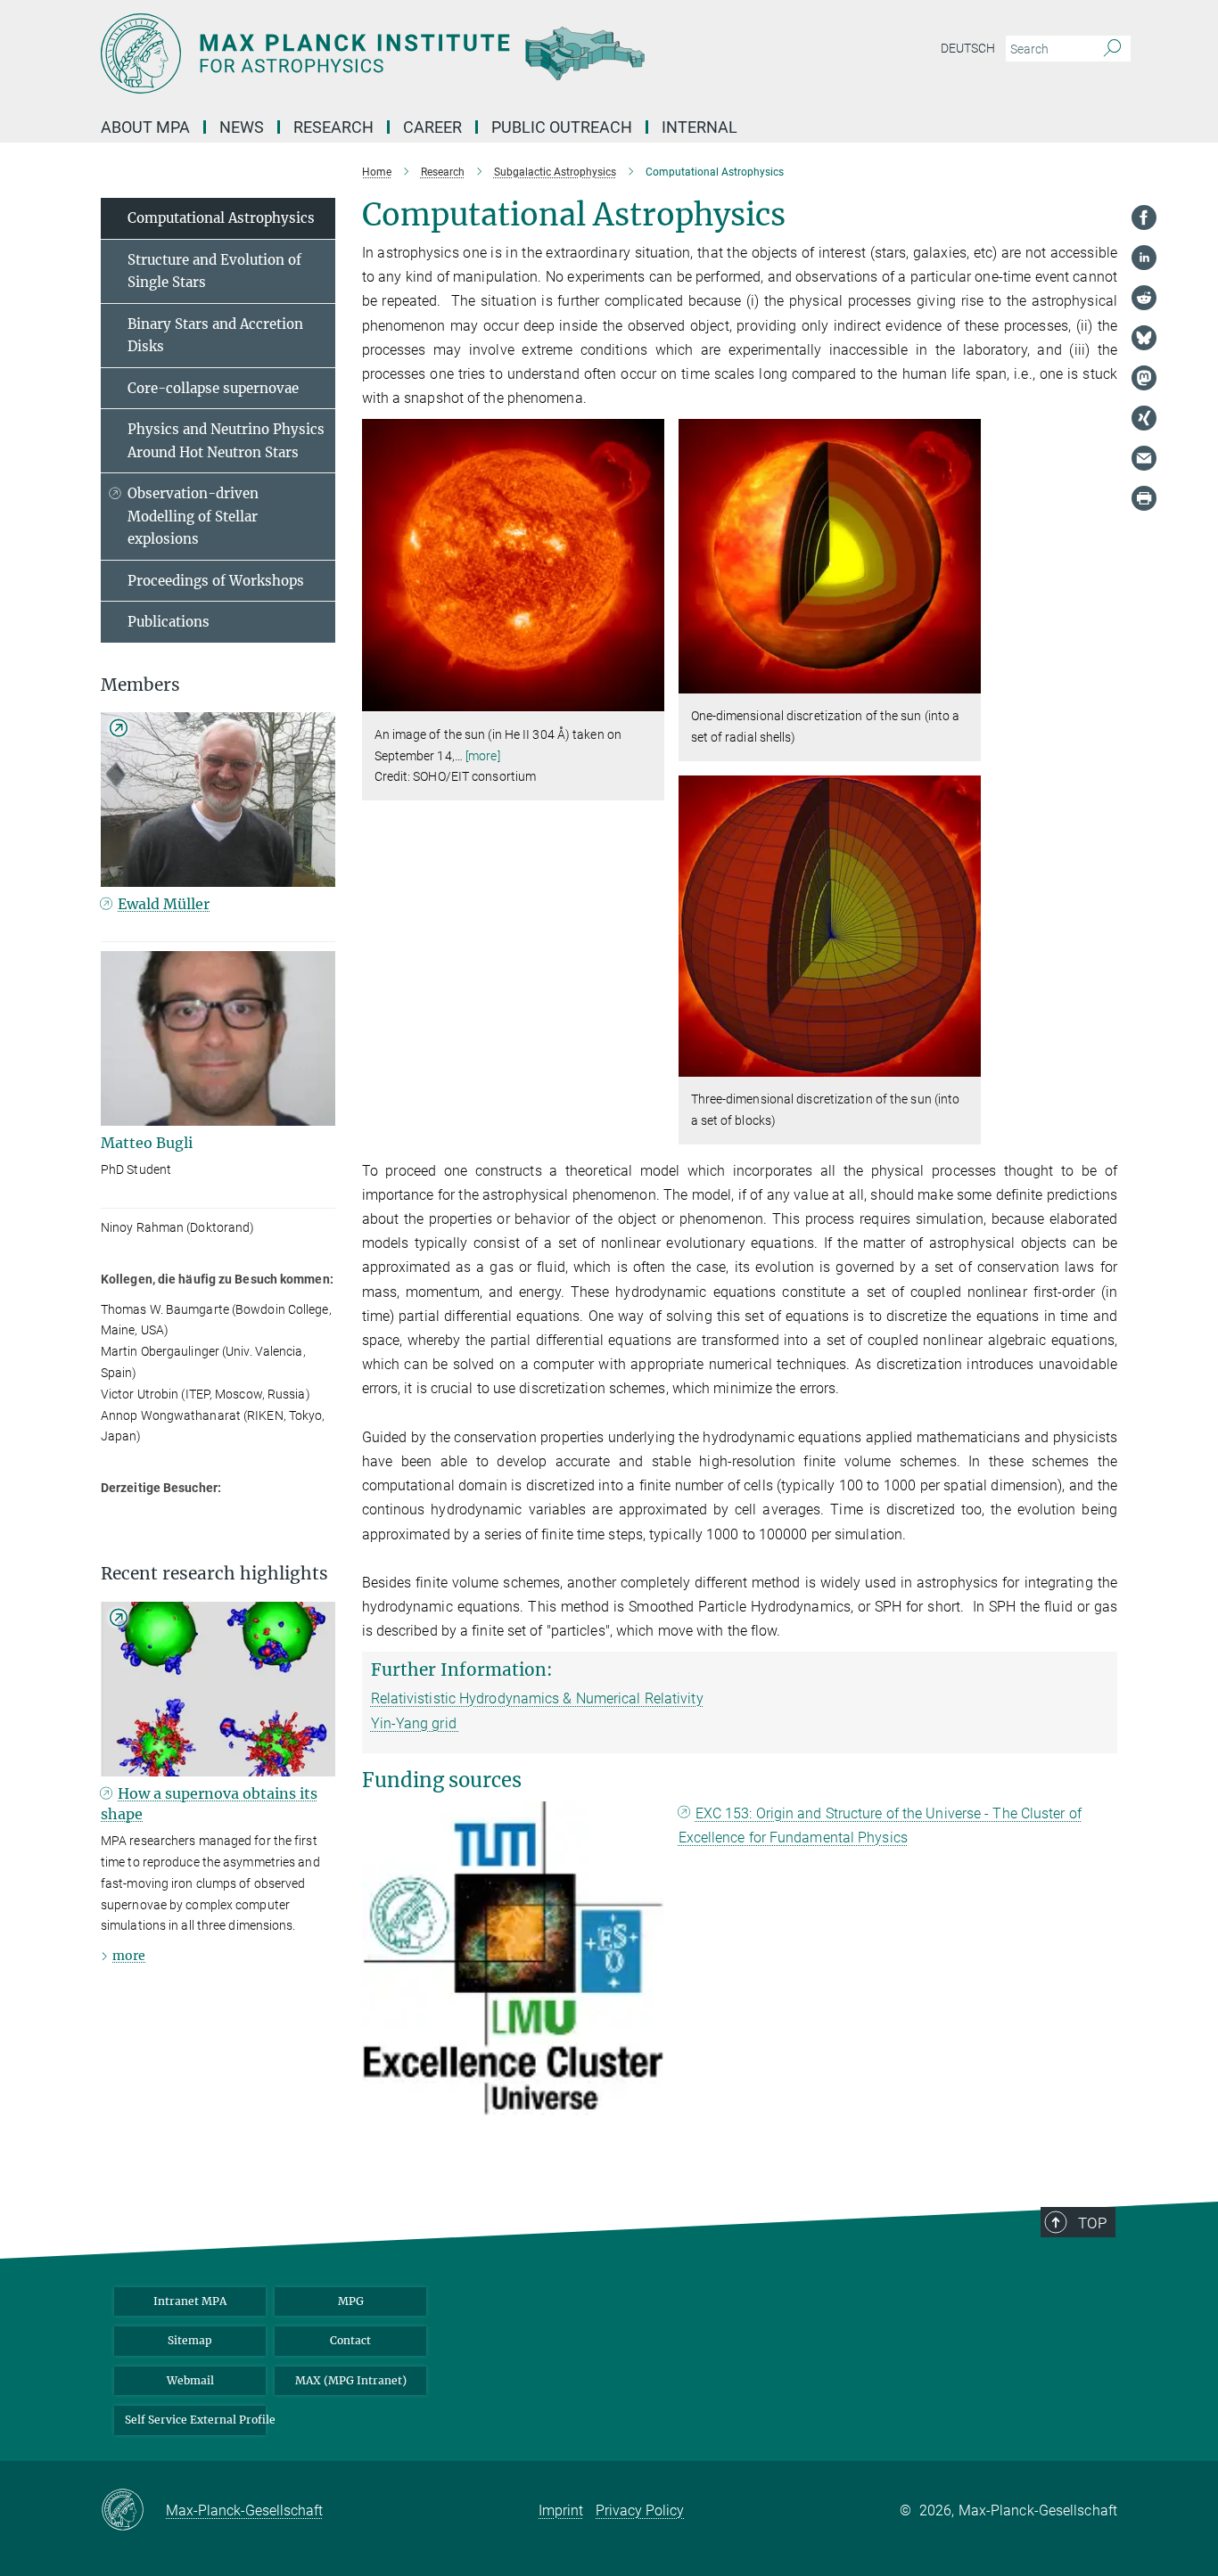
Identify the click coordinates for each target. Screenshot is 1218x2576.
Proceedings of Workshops (216, 581)
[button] (649, 699)
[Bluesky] (1144, 338)
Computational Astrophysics (221, 218)
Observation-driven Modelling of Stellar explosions (193, 516)
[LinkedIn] (1144, 258)
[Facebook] (1144, 217)
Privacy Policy (640, 2510)
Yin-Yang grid (416, 1723)
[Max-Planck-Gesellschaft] (133, 2511)
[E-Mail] (1144, 458)
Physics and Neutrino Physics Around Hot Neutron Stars (226, 441)
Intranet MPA (190, 2301)
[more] (483, 756)
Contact (350, 2340)
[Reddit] (1144, 298)
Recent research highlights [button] (214, 1574)
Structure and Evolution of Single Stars (214, 271)
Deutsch (968, 48)
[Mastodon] (1144, 378)
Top (1092, 2223)
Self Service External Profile (195, 2420)
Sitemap (190, 2340)
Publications (169, 622)
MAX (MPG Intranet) (351, 2380)
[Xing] (1144, 418)
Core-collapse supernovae (213, 388)
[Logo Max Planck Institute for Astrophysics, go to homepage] (435, 53)
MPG (351, 2301)
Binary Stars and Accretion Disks (215, 336)
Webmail (190, 2380)
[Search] (1112, 49)
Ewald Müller (164, 904)
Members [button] (140, 685)
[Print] (1144, 498)
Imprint (561, 2510)
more (129, 1956)
